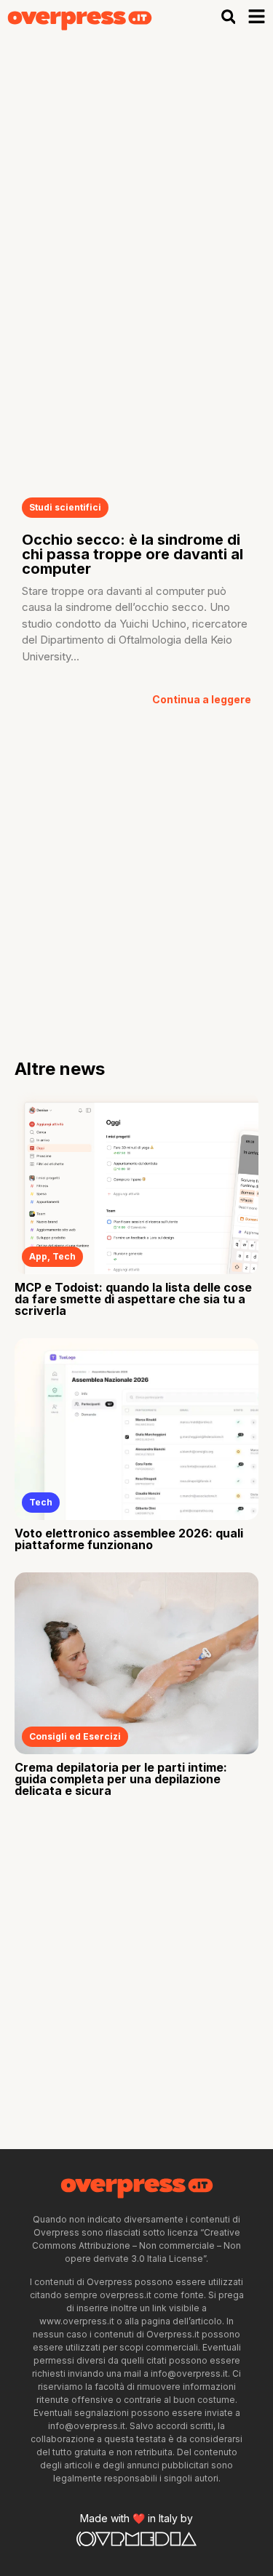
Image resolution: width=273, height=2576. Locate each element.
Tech (64, 1256)
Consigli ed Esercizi (75, 1736)
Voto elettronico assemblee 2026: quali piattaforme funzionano (129, 1539)
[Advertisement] (136, 178)
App (38, 1256)
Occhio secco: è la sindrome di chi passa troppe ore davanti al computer (132, 554)
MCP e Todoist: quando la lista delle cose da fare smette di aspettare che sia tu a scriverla (133, 1299)
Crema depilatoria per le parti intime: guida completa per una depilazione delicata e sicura (121, 1779)
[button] (228, 17)
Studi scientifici (65, 507)
